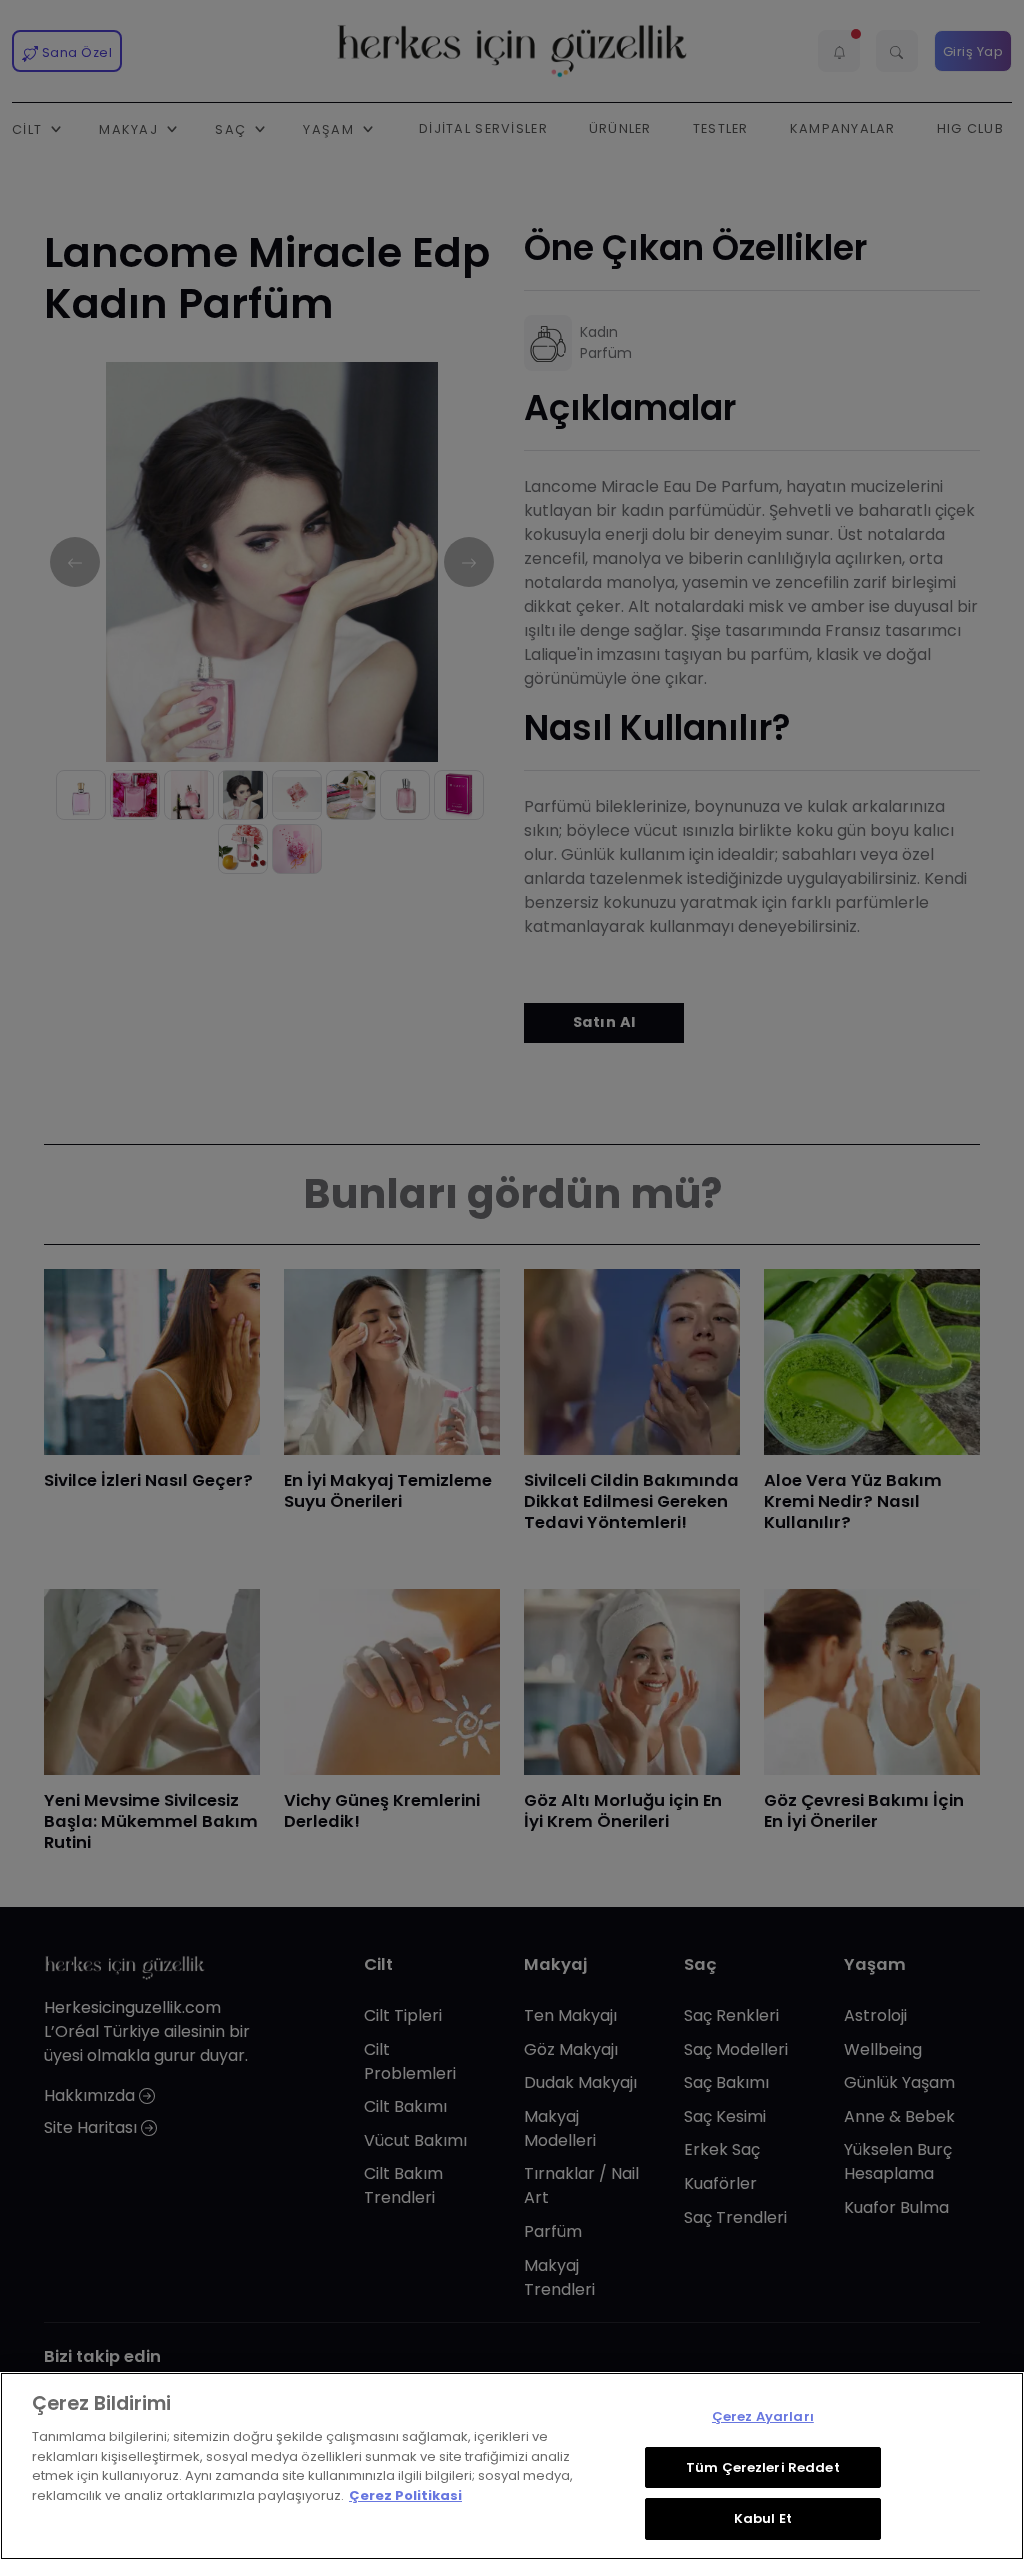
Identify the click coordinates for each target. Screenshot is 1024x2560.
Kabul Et (763, 2518)
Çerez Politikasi (405, 2495)
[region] (512, 2466)
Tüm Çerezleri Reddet (763, 2467)
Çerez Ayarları (763, 2416)
